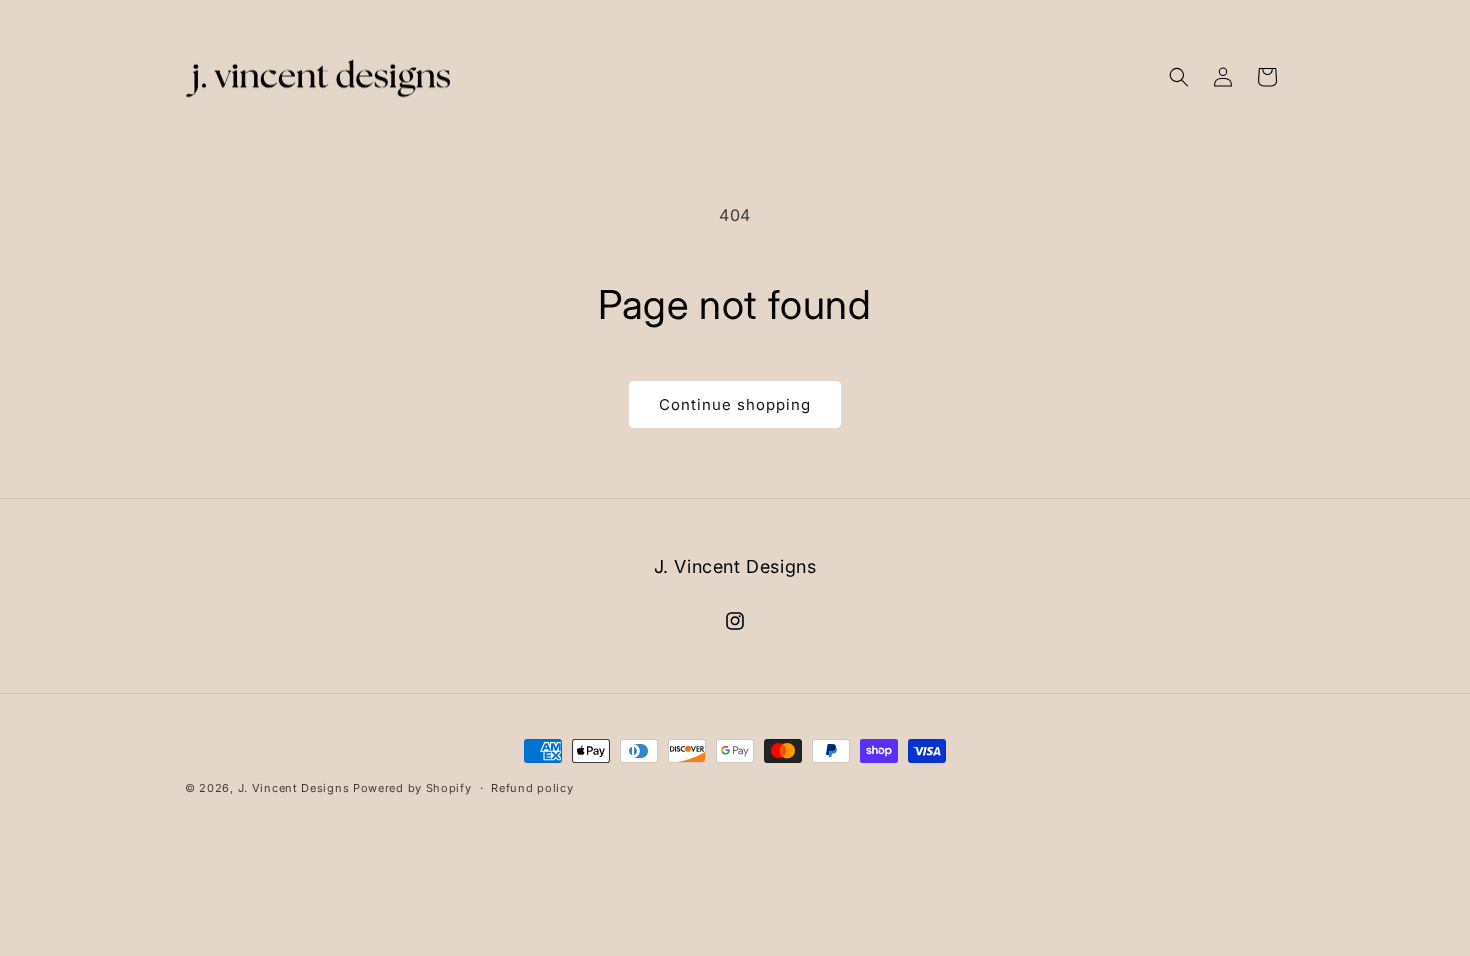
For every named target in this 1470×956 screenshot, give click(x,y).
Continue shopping (735, 404)
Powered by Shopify (412, 788)
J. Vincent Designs (294, 788)
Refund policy (532, 788)
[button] (1179, 77)
